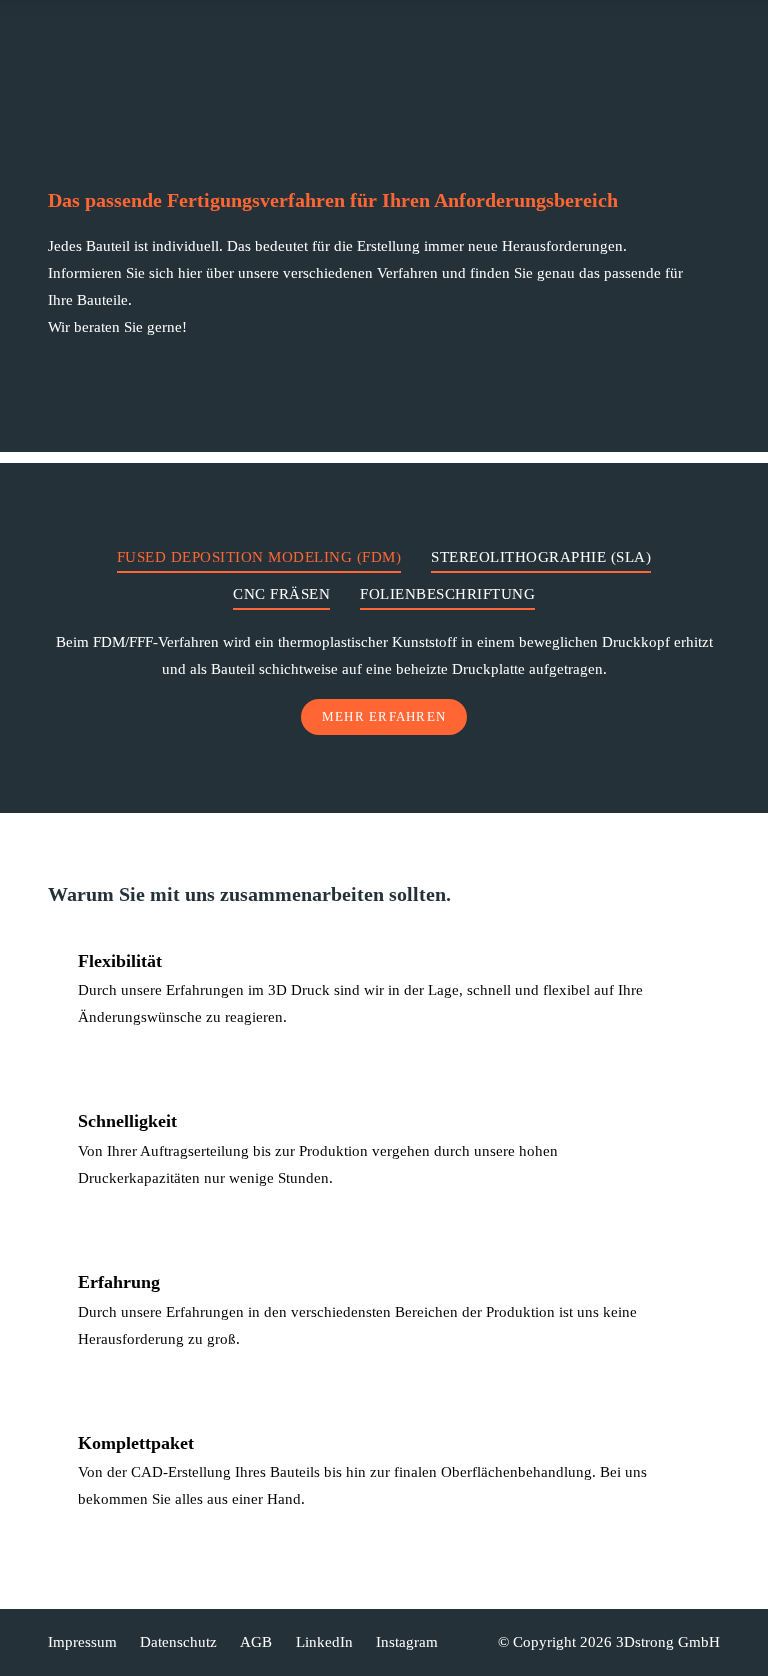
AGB (256, 1642)
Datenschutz (176, 1642)
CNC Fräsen (281, 594)
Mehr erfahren (384, 716)
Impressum (82, 1642)
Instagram (407, 1642)
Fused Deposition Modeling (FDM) (259, 557)
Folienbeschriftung (447, 594)
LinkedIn (324, 1642)
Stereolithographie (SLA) (541, 557)
